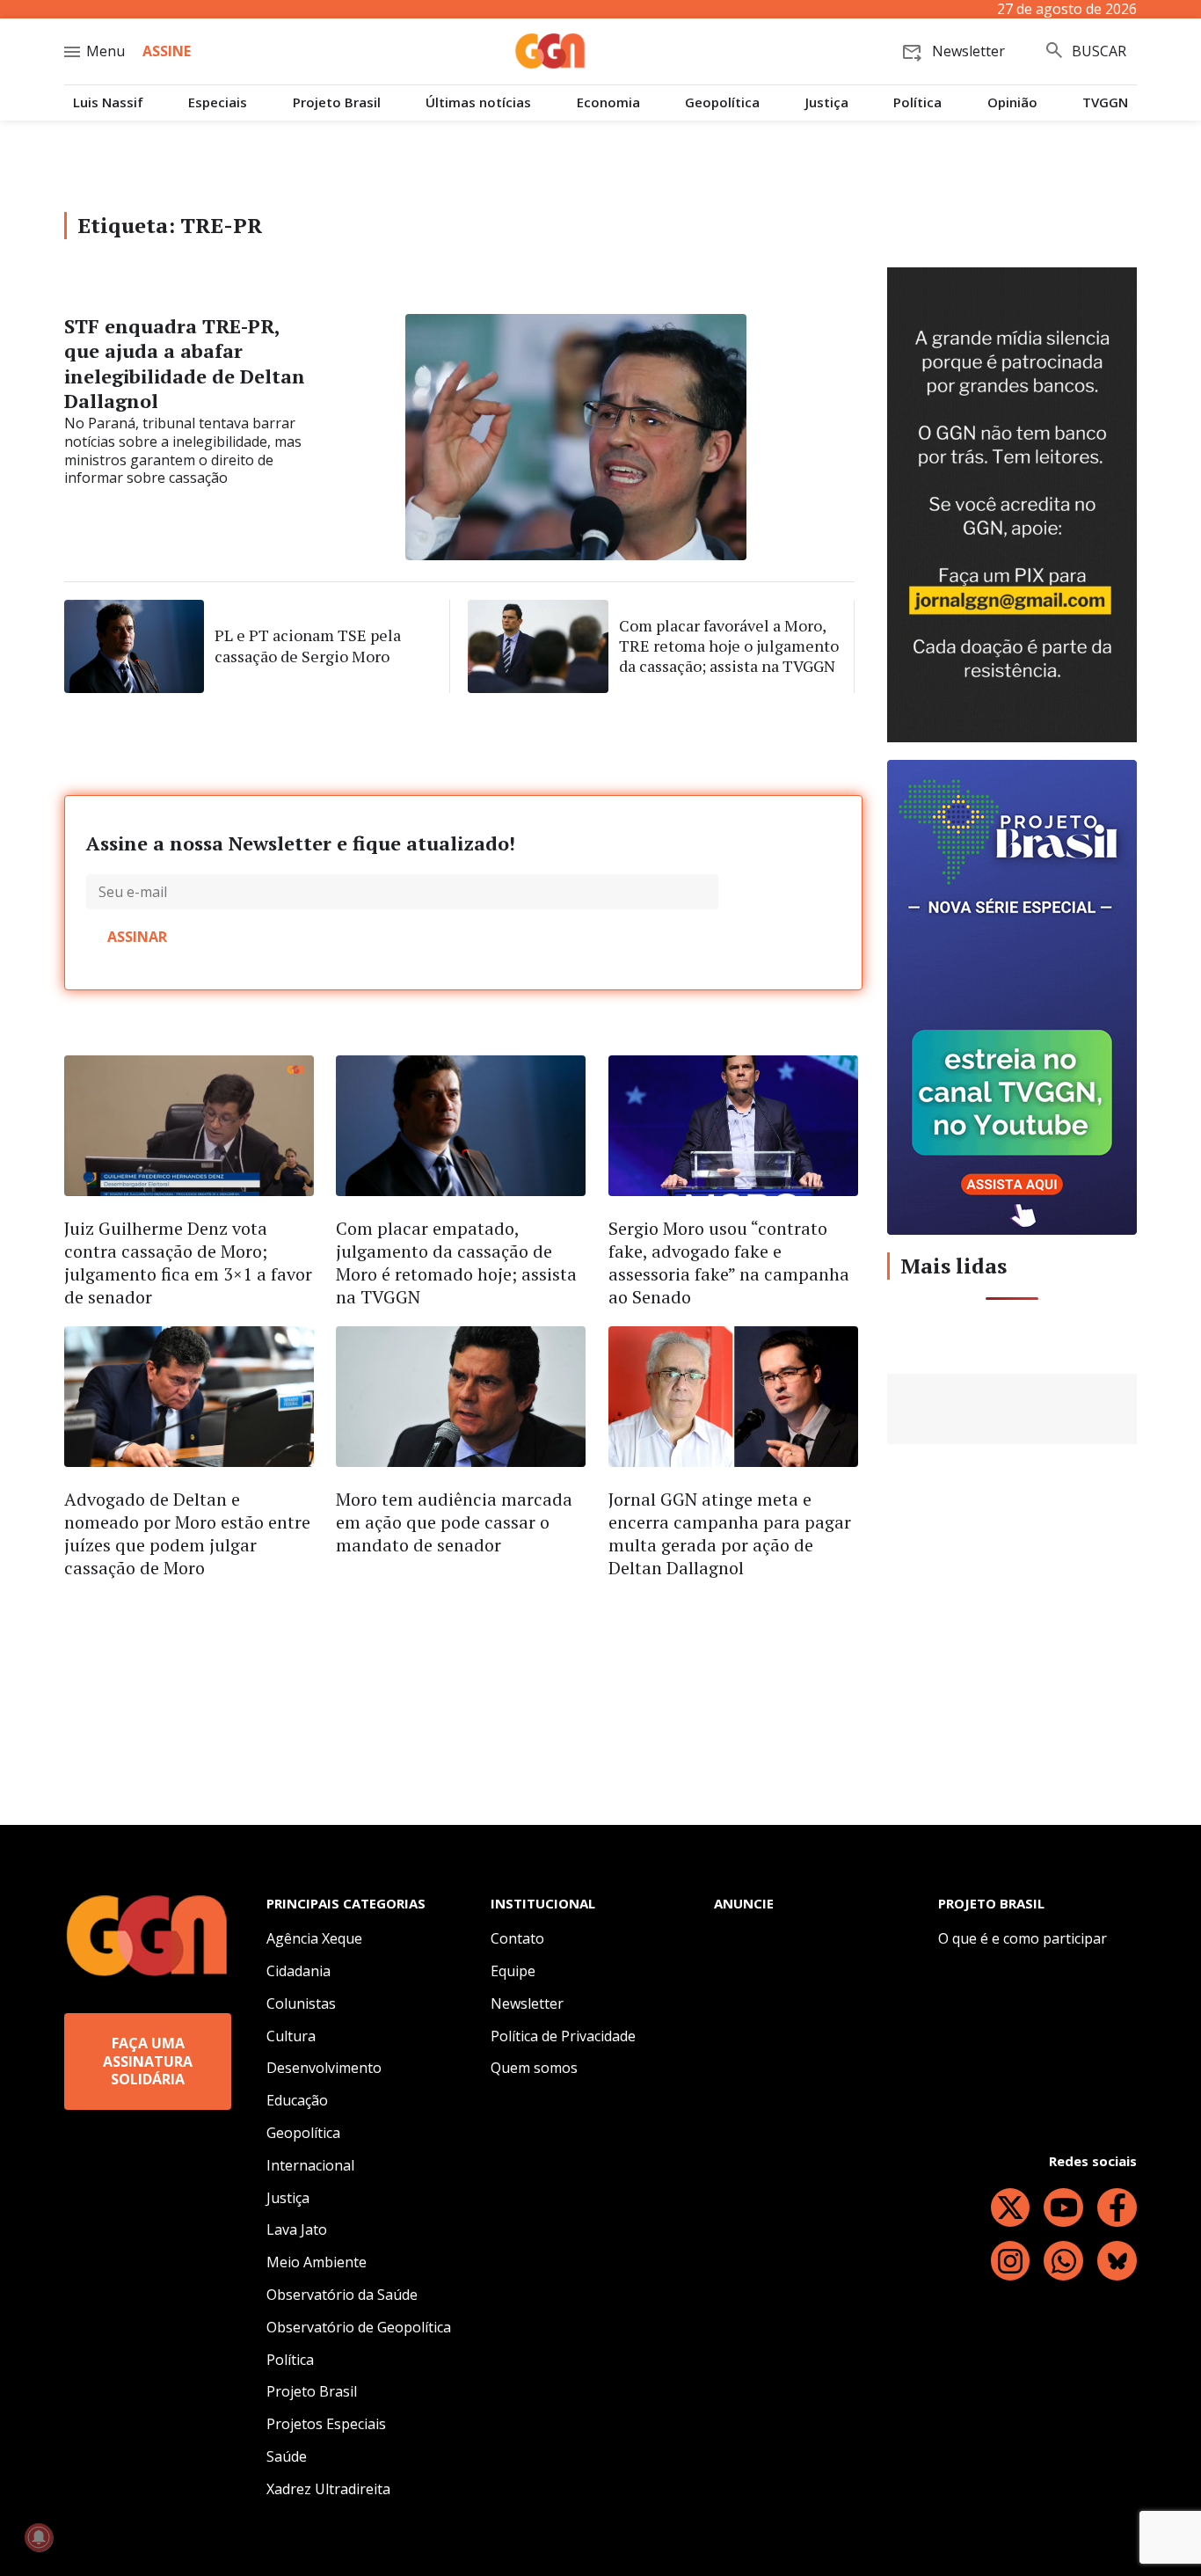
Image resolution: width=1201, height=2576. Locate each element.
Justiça (827, 102)
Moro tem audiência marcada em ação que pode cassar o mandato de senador (454, 1522)
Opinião (1012, 102)
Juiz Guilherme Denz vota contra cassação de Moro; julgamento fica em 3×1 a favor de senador (188, 1262)
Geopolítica (722, 102)
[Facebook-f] (1117, 2208)
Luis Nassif (108, 102)
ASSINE (167, 51)
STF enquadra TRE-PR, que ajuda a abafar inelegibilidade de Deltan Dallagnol (185, 364)
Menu (106, 51)
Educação (297, 2100)
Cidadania (298, 1971)
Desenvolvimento (324, 2068)
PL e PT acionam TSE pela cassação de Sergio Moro (308, 645)
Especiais (218, 102)
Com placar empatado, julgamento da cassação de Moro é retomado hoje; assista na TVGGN (456, 1262)
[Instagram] (1011, 2261)
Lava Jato (297, 2229)
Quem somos (534, 2068)
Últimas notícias (478, 102)
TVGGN (1105, 102)
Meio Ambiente (317, 2262)
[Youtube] (1063, 2208)
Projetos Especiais (326, 2424)
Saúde (287, 2456)
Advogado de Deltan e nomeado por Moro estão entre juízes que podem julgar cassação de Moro (187, 1533)
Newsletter (527, 2003)
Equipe (513, 1971)
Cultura (291, 2036)
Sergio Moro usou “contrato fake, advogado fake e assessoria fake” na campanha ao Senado (729, 1262)
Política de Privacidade (563, 2036)
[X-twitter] (1011, 2208)
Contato (517, 1938)
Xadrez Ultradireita (328, 2489)
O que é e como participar (1023, 1938)
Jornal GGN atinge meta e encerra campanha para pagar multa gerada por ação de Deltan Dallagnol (730, 1533)
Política (917, 102)
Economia (608, 102)
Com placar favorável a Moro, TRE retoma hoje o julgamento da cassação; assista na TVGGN (729, 646)
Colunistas (301, 2003)
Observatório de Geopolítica (359, 2327)
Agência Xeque (314, 1938)
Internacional (310, 2165)
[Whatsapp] (1063, 2261)
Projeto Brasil (337, 102)
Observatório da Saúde (342, 2295)
